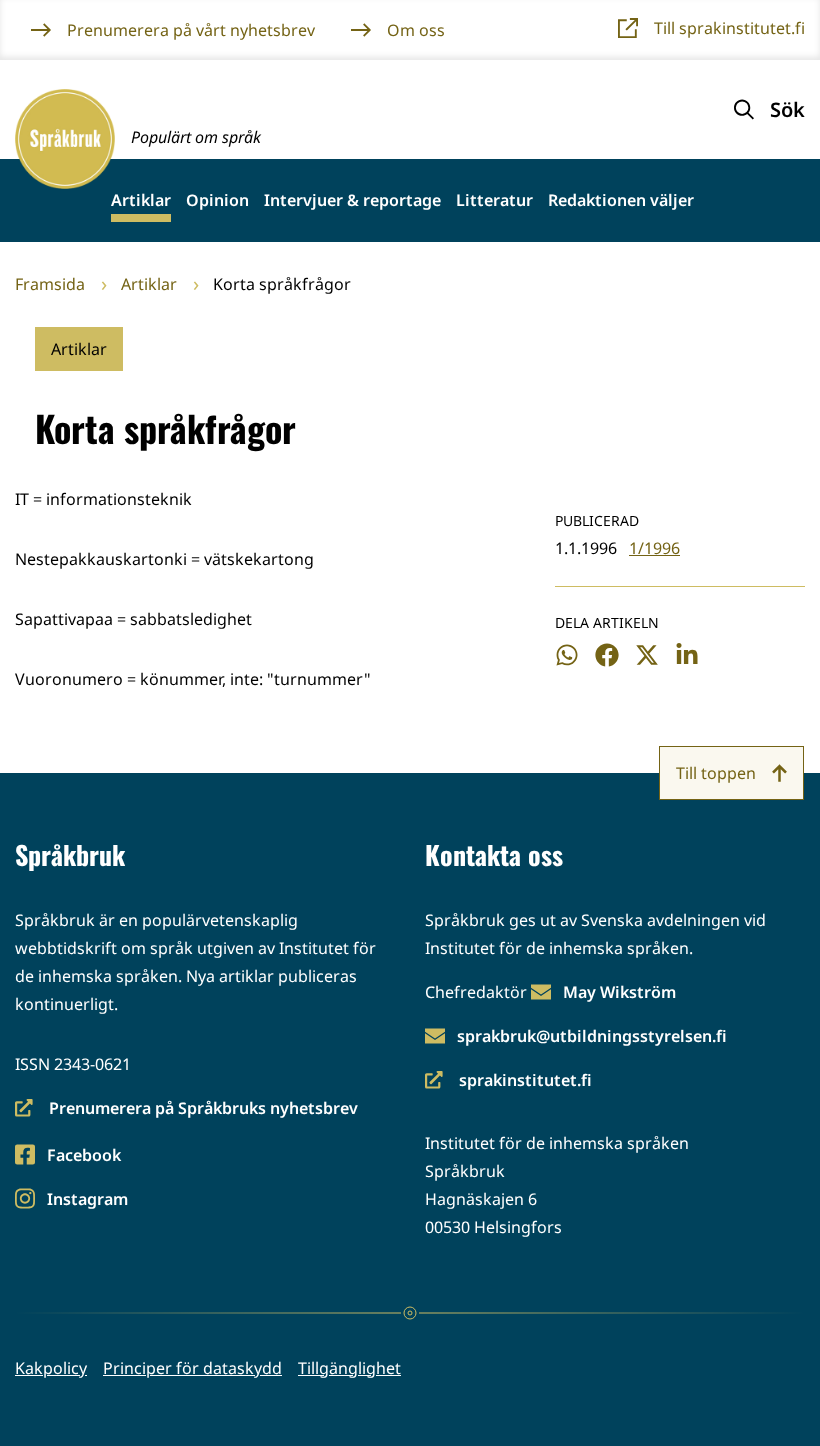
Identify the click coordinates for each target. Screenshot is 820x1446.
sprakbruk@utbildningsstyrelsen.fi (592, 1036)
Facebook (83, 1156)
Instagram (87, 1200)
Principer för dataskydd (192, 1368)
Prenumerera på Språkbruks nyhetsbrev (186, 1109)
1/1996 (654, 548)
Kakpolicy (51, 1368)
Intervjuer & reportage (352, 200)
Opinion (217, 200)
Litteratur (494, 200)
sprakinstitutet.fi (508, 1081)
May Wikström (619, 992)
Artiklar (141, 200)
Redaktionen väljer (621, 200)
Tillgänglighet (349, 1368)
